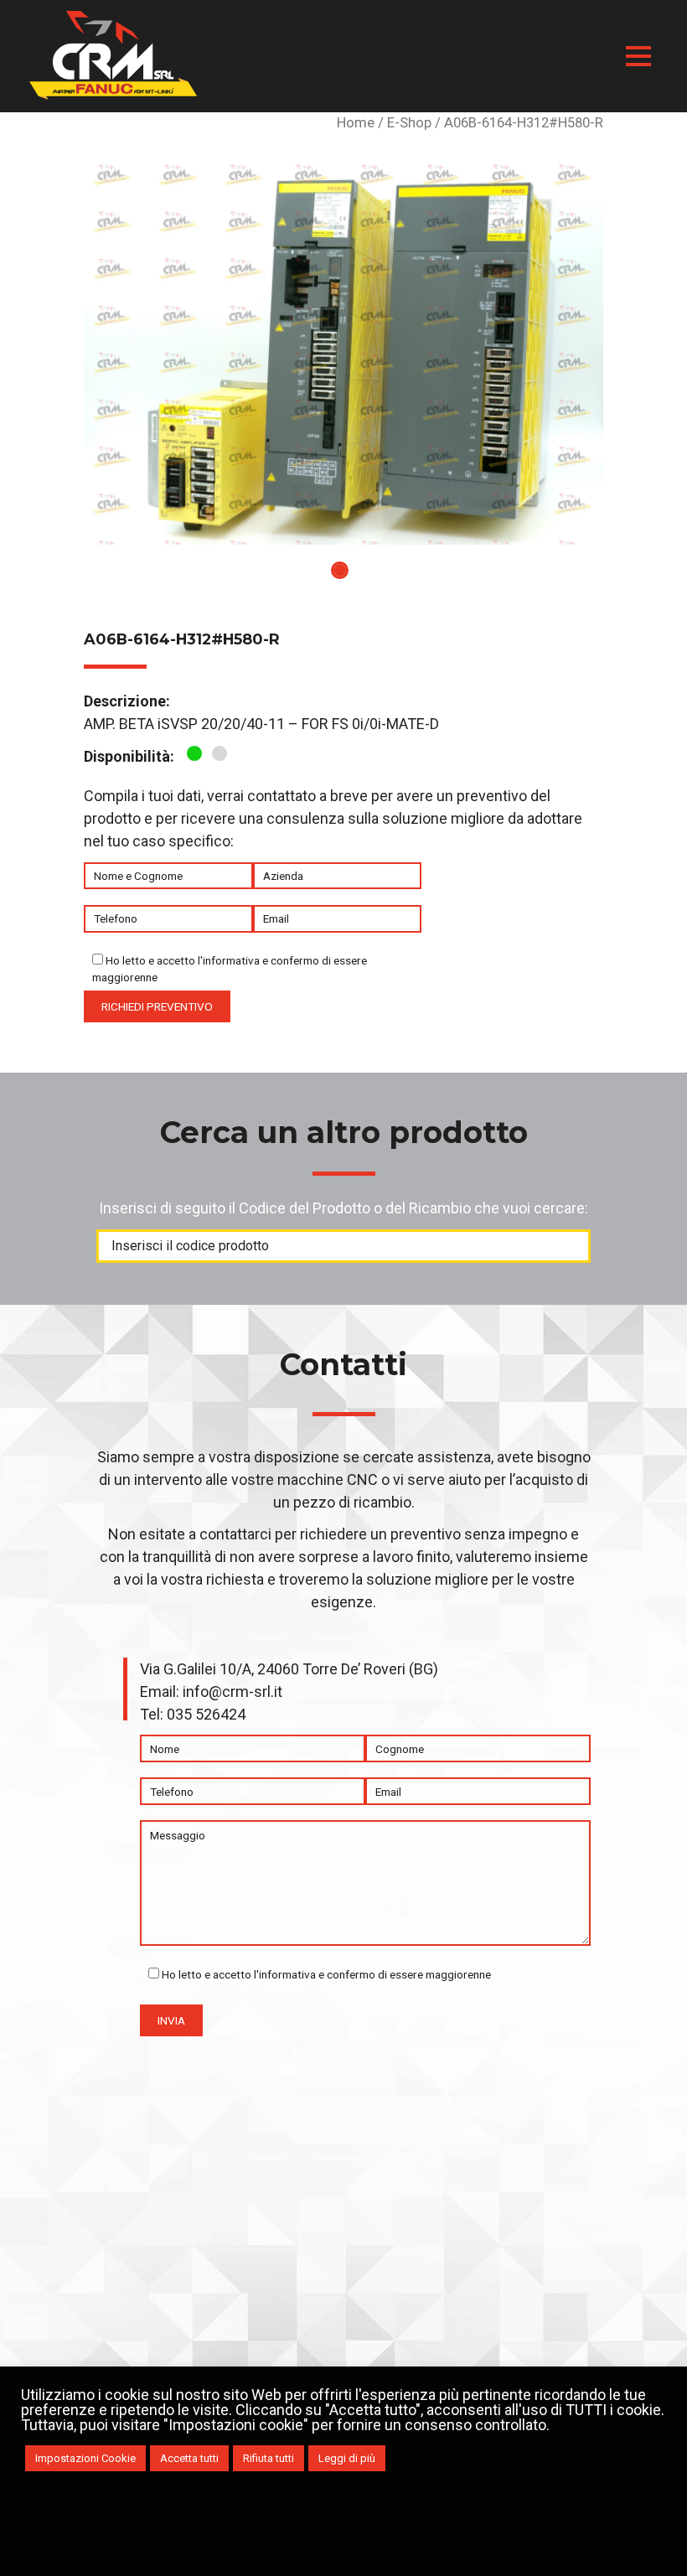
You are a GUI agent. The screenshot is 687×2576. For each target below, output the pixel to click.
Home (356, 123)
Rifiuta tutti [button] (269, 2458)
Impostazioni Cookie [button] (85, 2458)
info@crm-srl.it (232, 1691)
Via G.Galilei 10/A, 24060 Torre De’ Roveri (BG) (289, 1669)
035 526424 (206, 1714)
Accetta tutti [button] (189, 2458)
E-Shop (409, 123)
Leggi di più (347, 2458)
